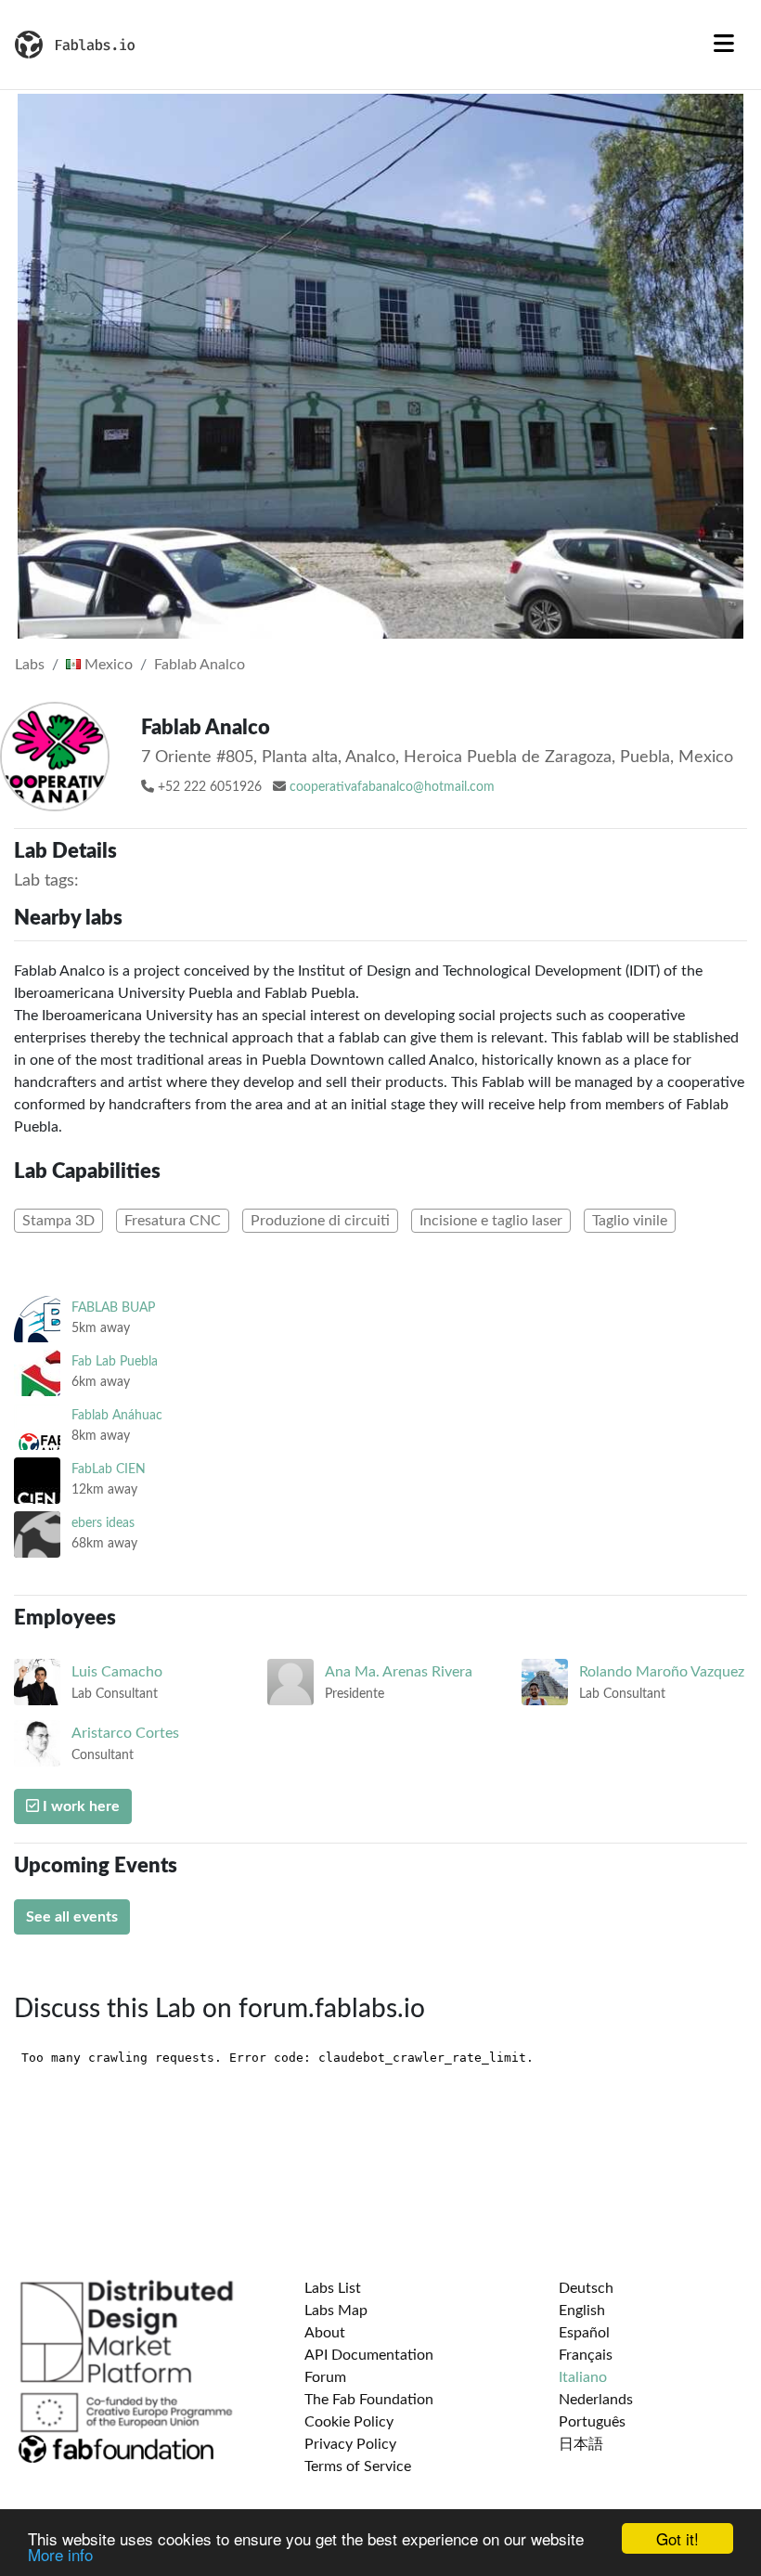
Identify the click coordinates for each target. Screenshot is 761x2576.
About (325, 2333)
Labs (30, 665)
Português (592, 2422)
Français (586, 2355)
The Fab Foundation (369, 2400)
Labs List (333, 2288)
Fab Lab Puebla (115, 1361)
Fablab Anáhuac (117, 1415)
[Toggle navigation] (724, 45)
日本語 (581, 2444)
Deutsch (586, 2288)
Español (584, 2333)
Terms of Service (358, 2466)
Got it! (677, 2538)
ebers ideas (103, 1523)
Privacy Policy (350, 2444)
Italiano (583, 2377)
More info (60, 2554)
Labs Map (336, 2311)
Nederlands (596, 2400)
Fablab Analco (200, 665)
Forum (325, 2377)
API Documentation (369, 2355)
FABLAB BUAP (113, 1307)
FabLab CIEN (109, 1469)
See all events (72, 1917)
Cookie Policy (349, 2422)
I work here (79, 1806)
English (582, 2311)
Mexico (107, 665)
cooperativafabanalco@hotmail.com (392, 787)
